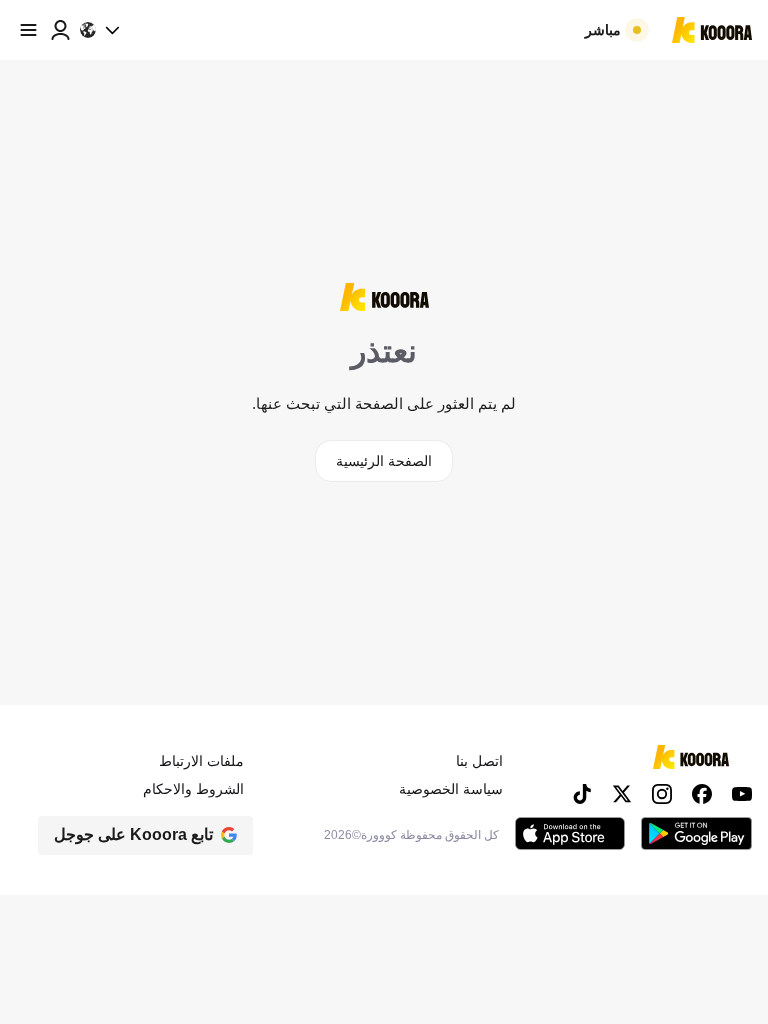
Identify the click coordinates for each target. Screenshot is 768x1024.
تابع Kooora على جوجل (133, 834)
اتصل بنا (479, 761)
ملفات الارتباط (201, 761)
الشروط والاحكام (193, 789)
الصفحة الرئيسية (384, 461)
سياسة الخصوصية (451, 789)
